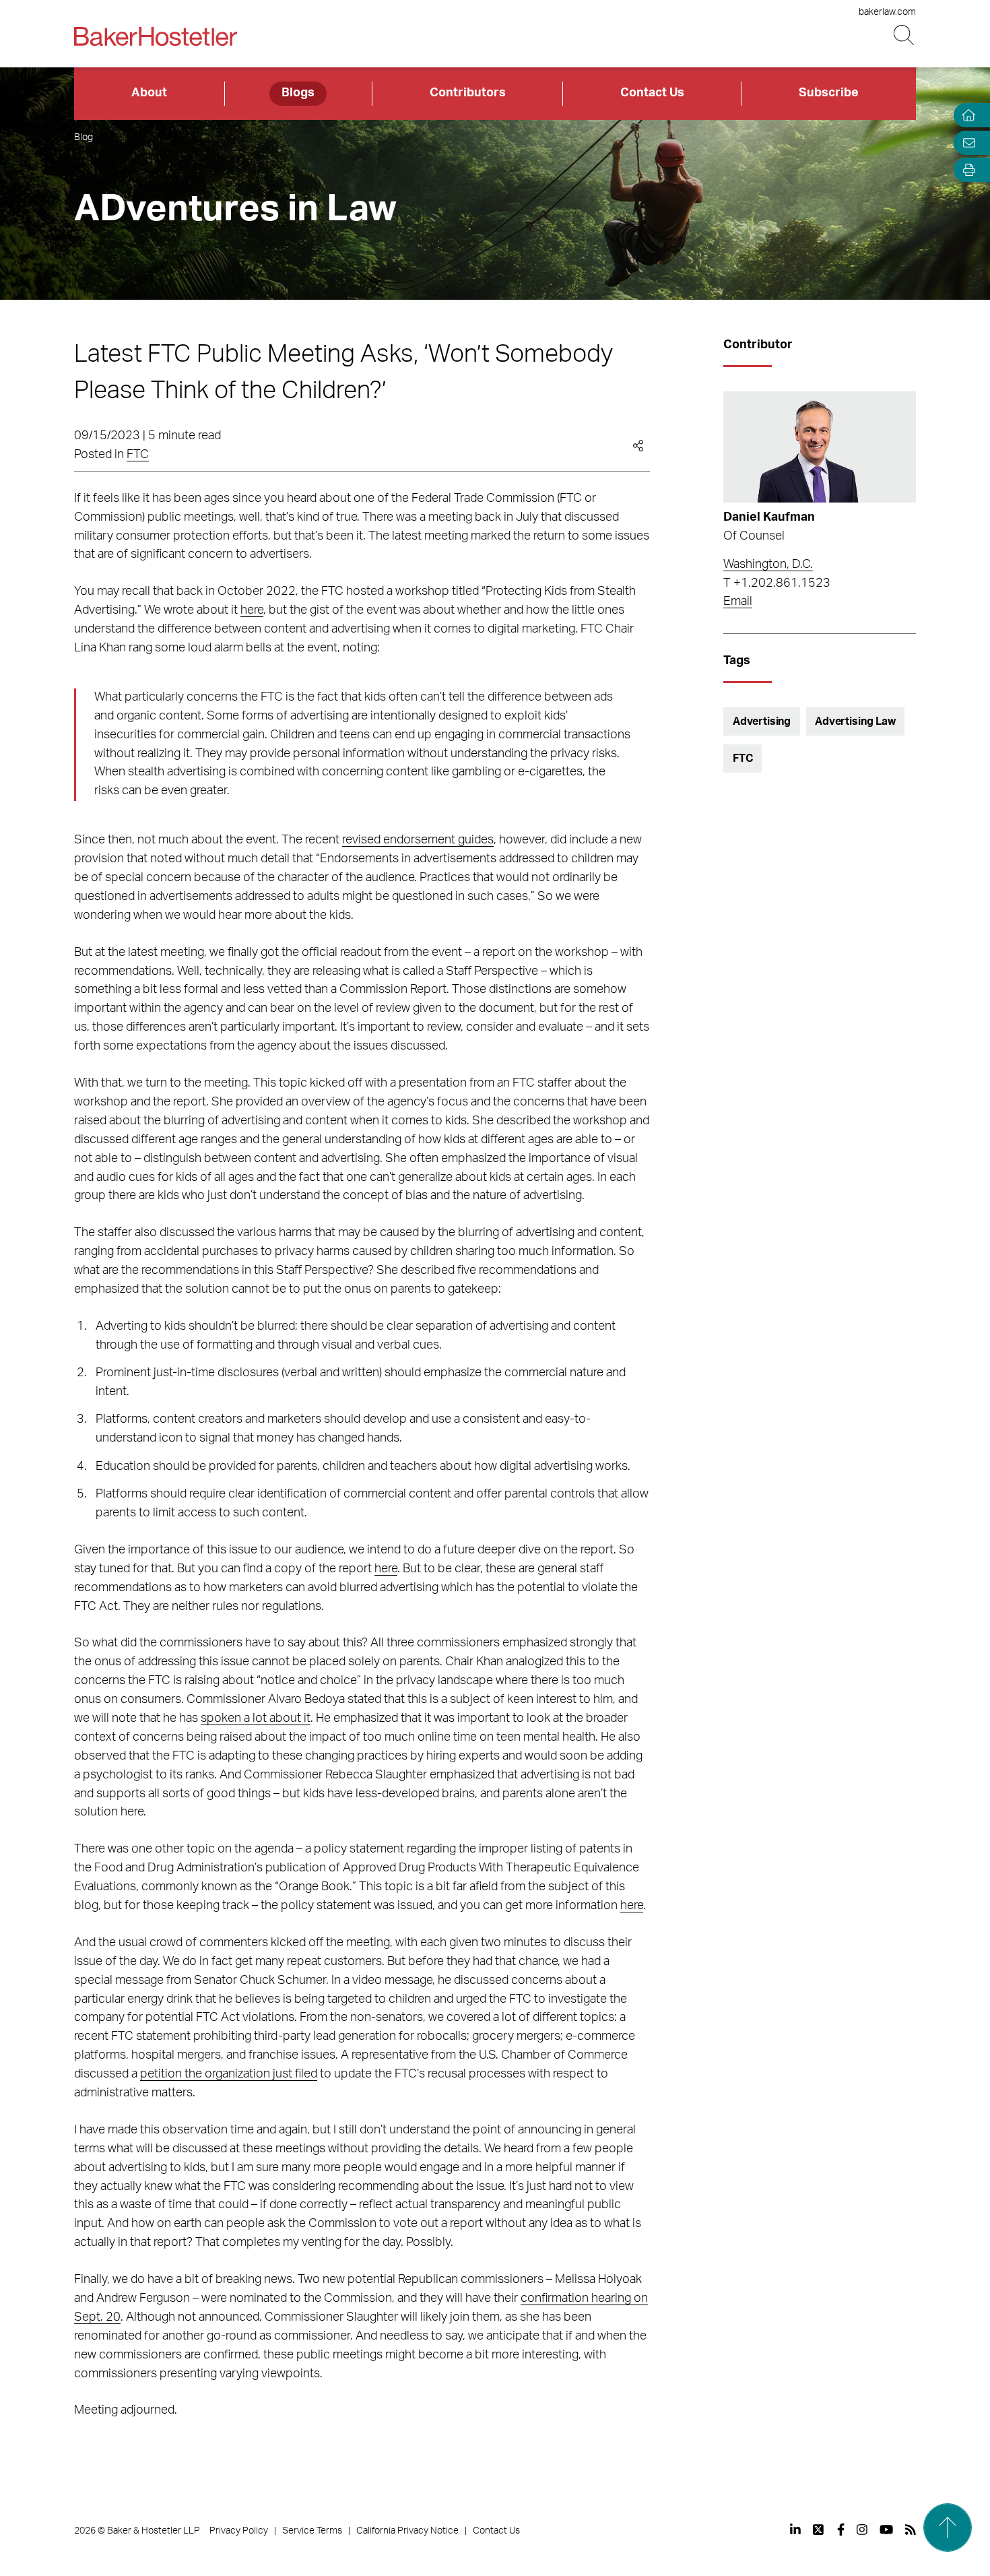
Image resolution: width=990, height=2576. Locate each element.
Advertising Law (855, 721)
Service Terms (312, 2531)
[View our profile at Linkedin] (795, 2530)
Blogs (298, 93)
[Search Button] (905, 35)
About (149, 93)
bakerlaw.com (887, 12)
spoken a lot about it (256, 1718)
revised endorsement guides (418, 840)
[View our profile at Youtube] (886, 2530)
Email (738, 602)
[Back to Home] (156, 36)
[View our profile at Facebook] (841, 2530)
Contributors (468, 93)
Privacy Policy (239, 2531)
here (252, 610)
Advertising (762, 721)
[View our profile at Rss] (911, 2530)
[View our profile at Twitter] (819, 2530)
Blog (84, 137)
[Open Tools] (966, 170)
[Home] (966, 116)
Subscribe (829, 93)
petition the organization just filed (229, 2074)
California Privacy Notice (407, 2531)
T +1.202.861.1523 (777, 583)
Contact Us (652, 93)
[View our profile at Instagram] (862, 2530)
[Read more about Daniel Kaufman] (819, 447)
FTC (138, 455)
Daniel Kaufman (769, 517)
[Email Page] (966, 142)
